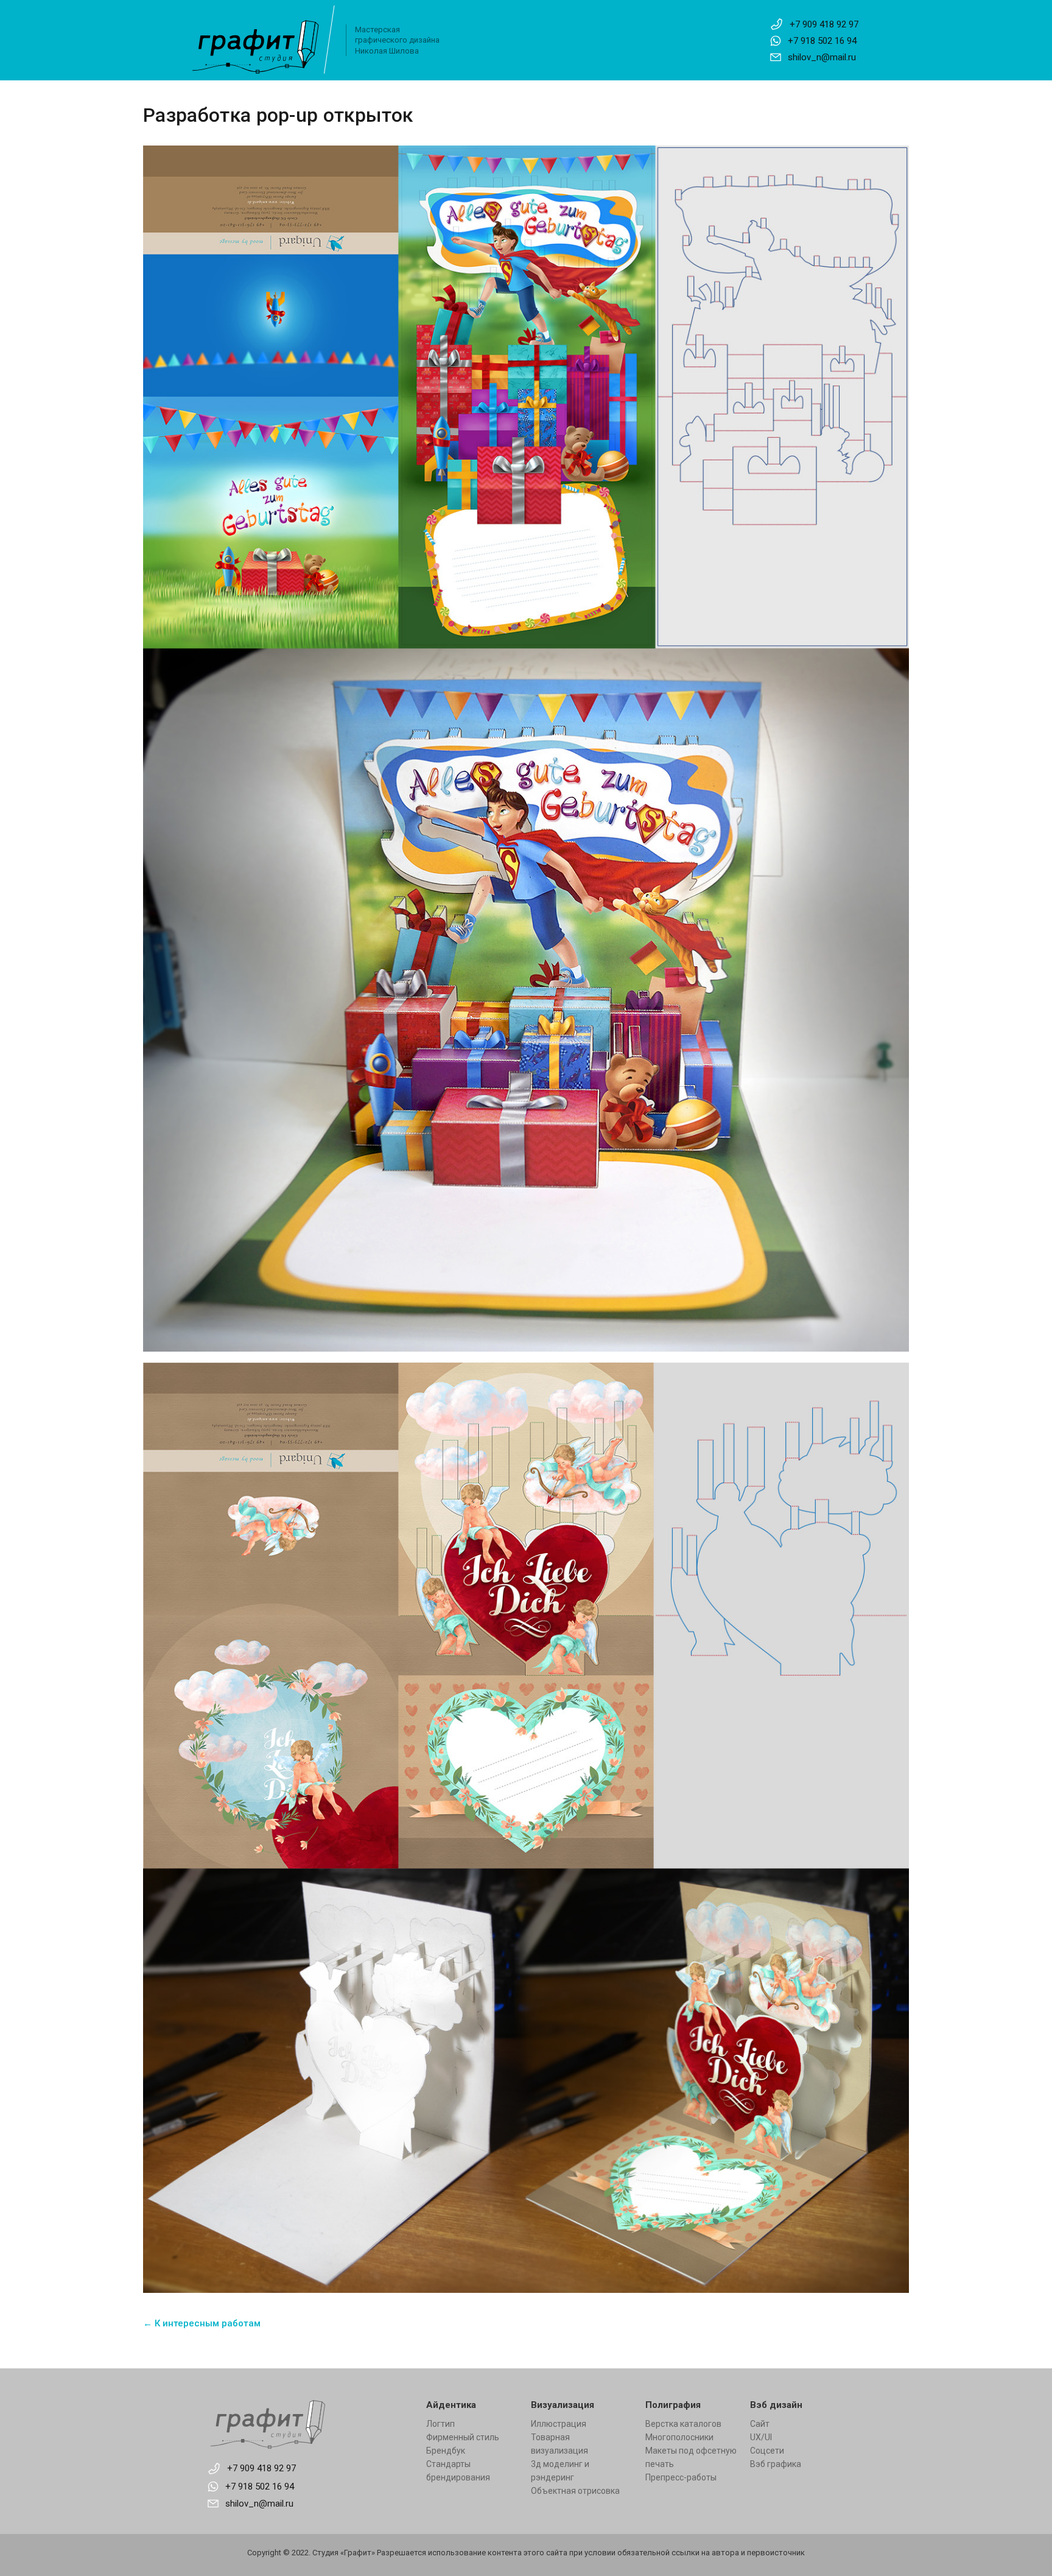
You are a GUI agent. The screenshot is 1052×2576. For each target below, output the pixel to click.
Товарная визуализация (559, 2444)
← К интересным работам (202, 2323)
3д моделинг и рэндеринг (560, 2471)
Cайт (760, 2424)
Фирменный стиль (463, 2437)
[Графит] (307, 2424)
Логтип (440, 2424)
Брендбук (446, 2451)
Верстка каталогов (683, 2424)
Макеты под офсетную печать (691, 2457)
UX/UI (761, 2437)
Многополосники (679, 2437)
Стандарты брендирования (458, 2471)
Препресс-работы (681, 2477)
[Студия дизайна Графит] (262, 40)
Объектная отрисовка (575, 2491)
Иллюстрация (559, 2424)
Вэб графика (776, 2464)
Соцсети (767, 2451)
